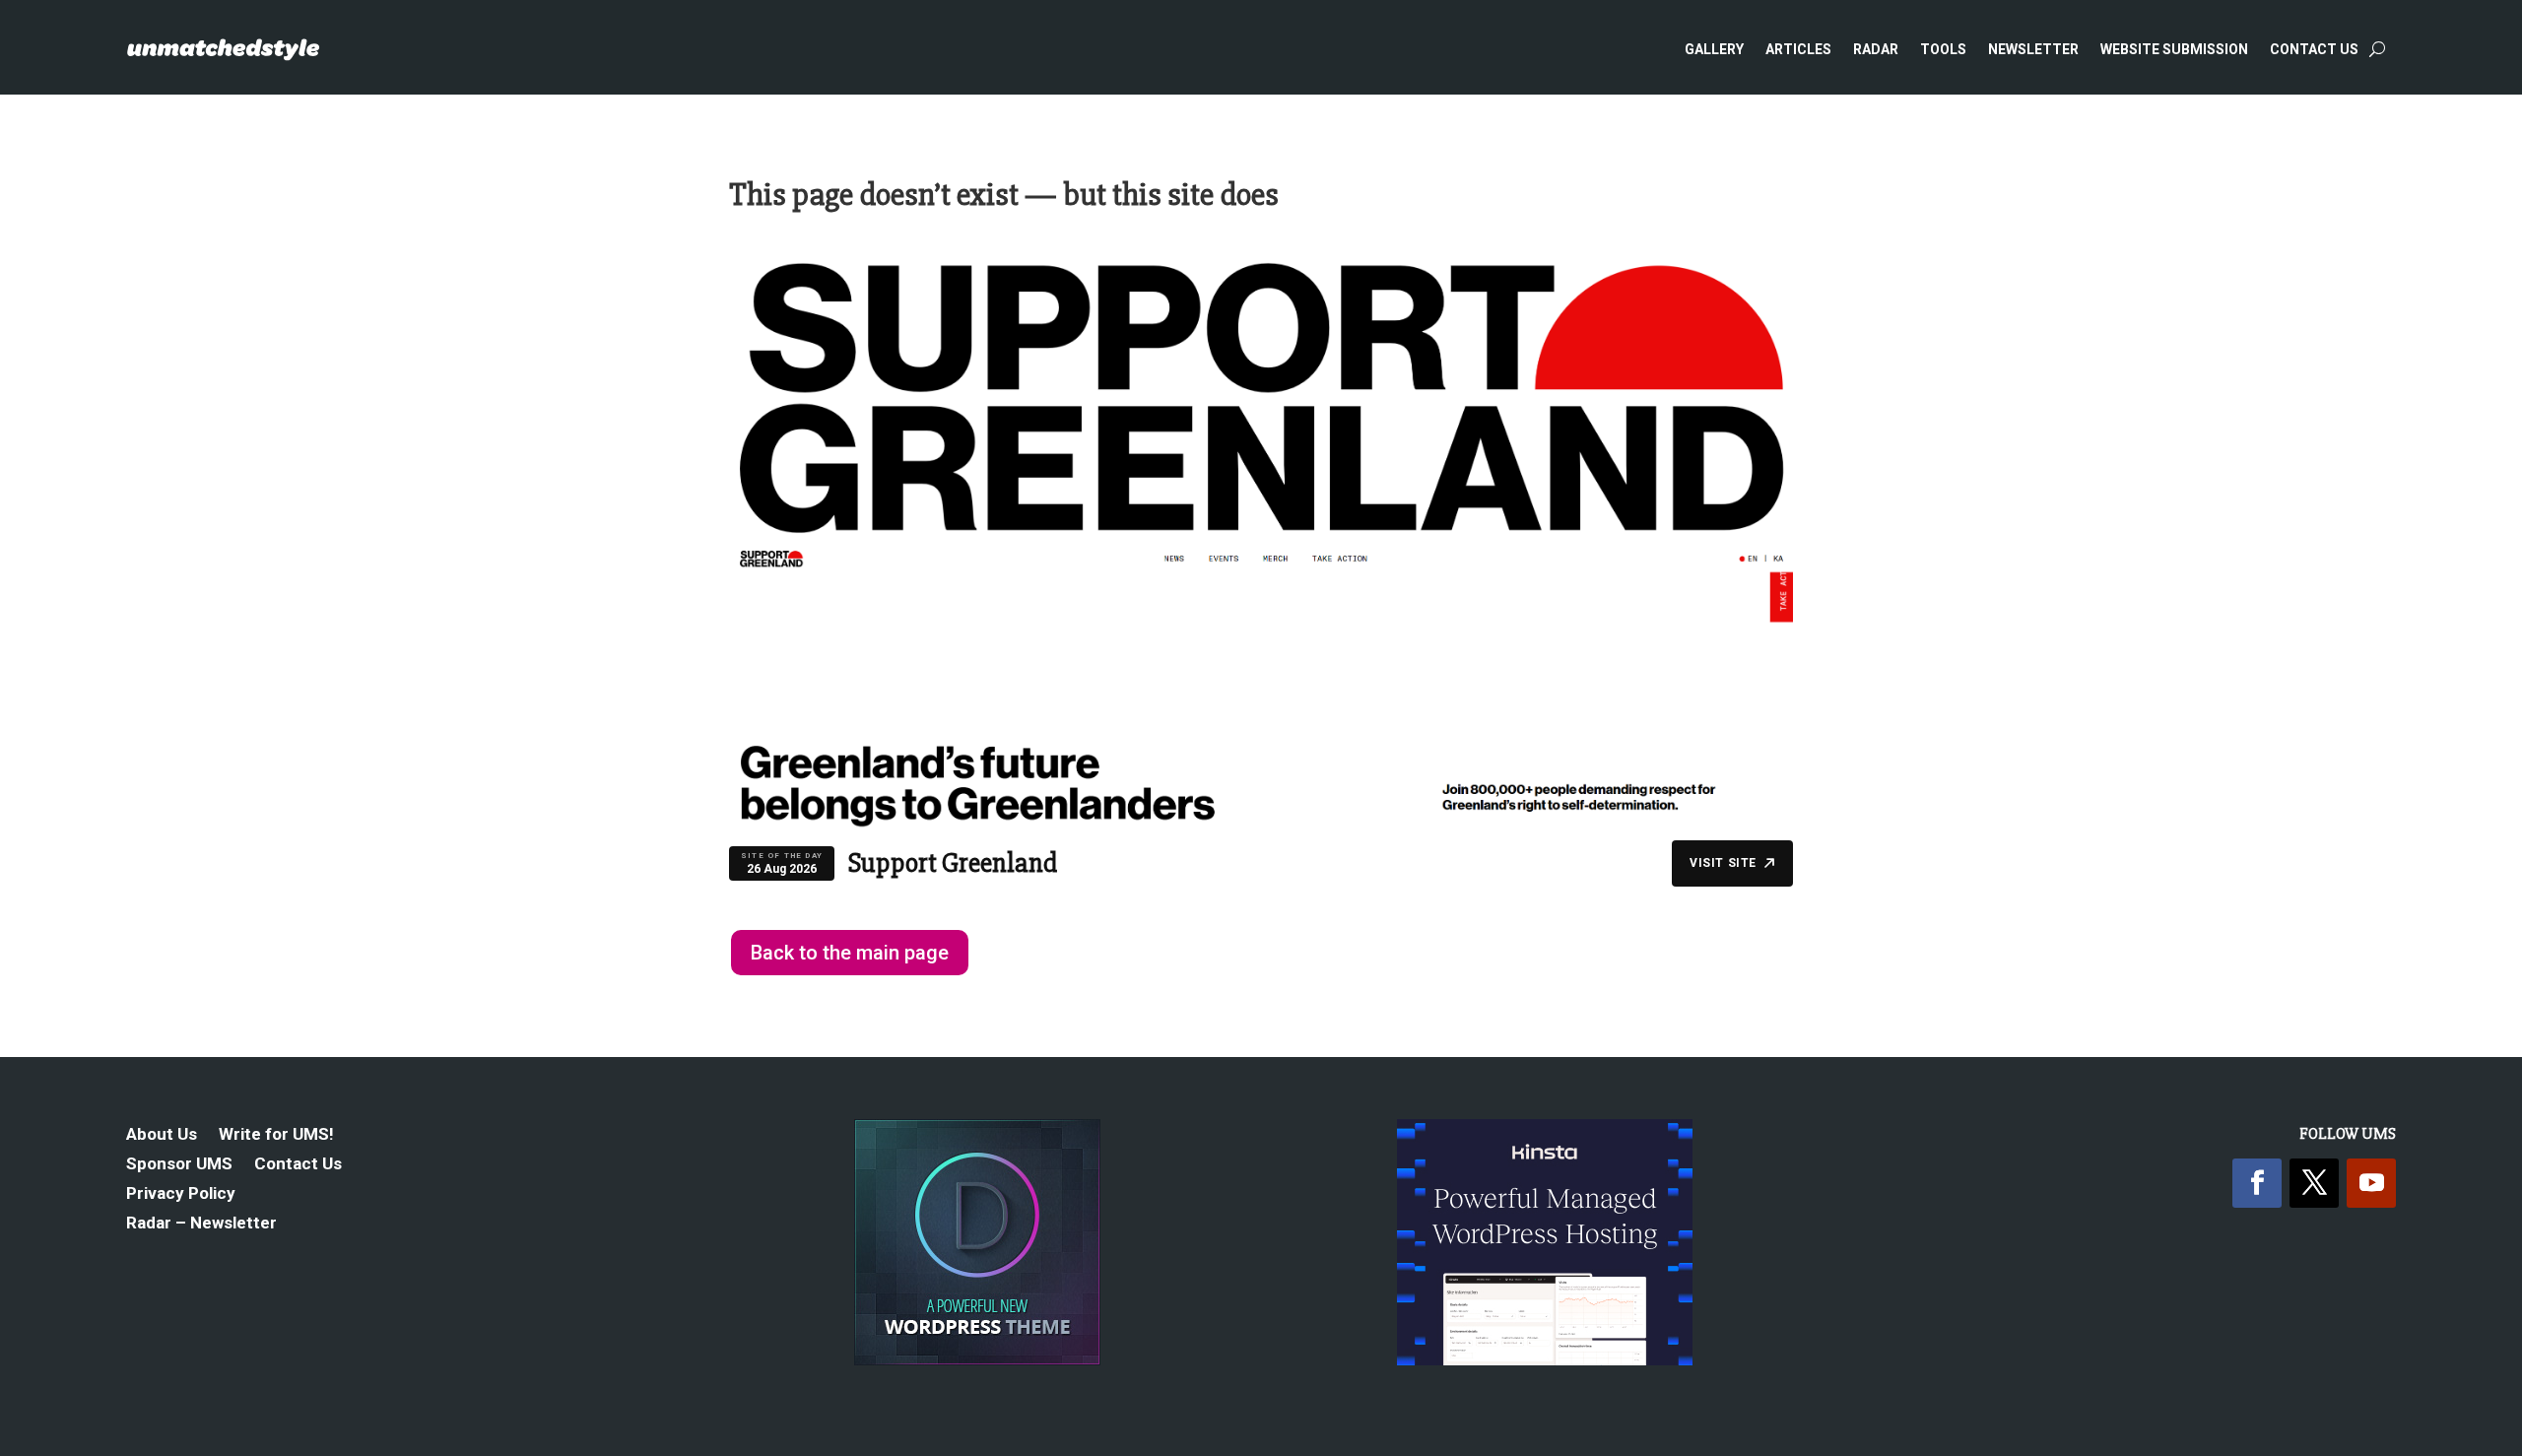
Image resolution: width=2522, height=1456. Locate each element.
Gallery (1714, 49)
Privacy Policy (181, 1194)
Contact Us (2314, 49)
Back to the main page (850, 953)
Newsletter (2033, 49)
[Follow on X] (2314, 1183)
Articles (1798, 49)
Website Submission (2174, 49)
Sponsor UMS (179, 1165)
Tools (1943, 49)
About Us (162, 1135)
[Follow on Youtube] (2371, 1183)
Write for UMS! (276, 1135)
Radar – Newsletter (201, 1224)
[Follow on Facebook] (2257, 1183)
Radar (1876, 49)
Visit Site (1723, 863)
